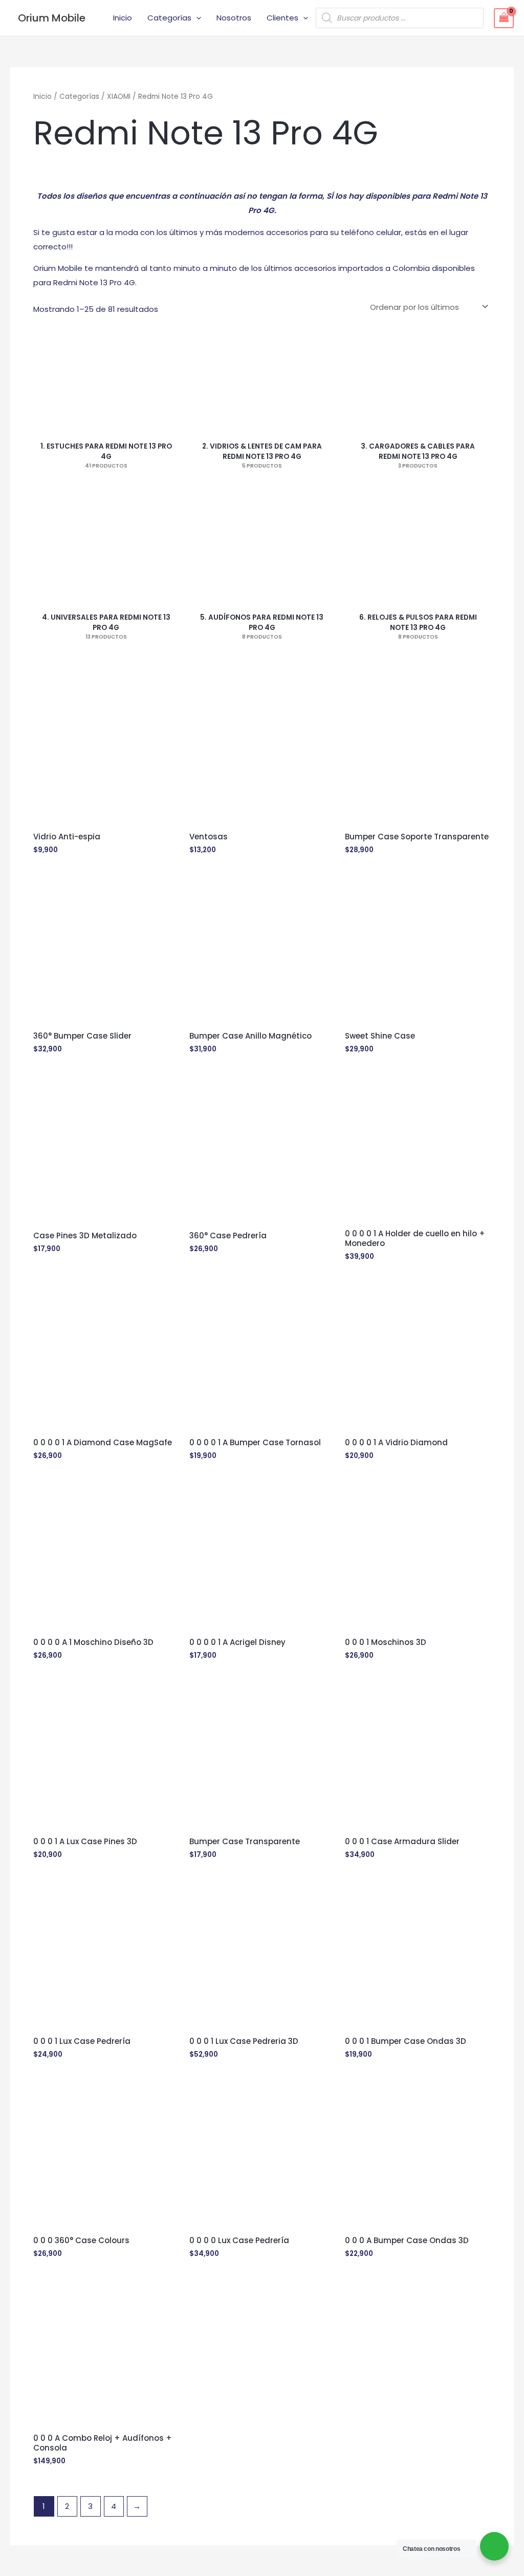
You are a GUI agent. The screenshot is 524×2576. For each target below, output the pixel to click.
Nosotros (234, 18)
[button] (196, 18)
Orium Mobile (52, 18)
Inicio (123, 18)
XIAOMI (119, 97)
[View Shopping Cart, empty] (504, 18)
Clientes (282, 18)
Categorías (169, 18)
